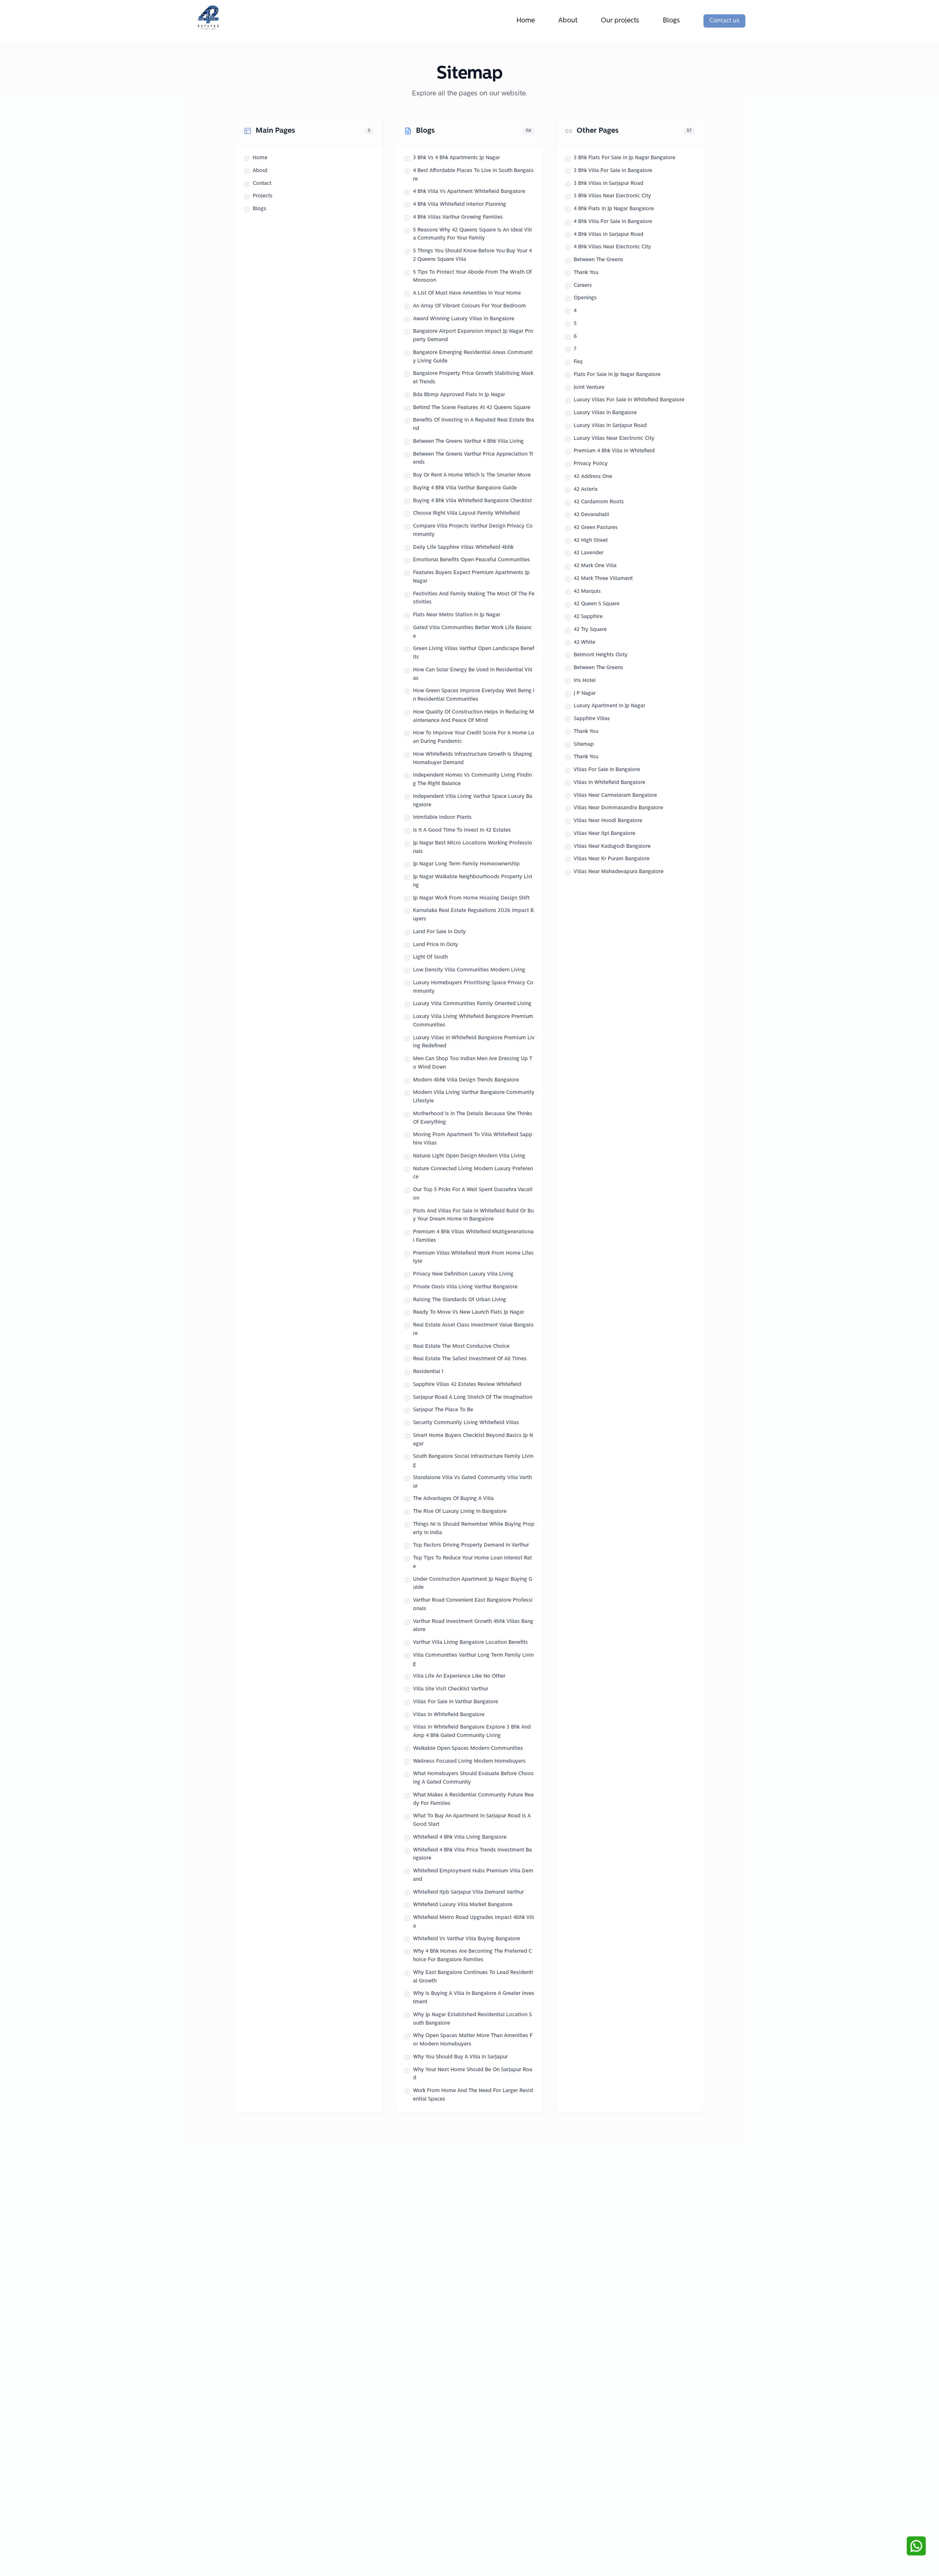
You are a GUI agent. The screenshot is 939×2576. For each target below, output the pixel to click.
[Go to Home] (211, 18)
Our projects (620, 21)
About (568, 21)
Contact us (724, 21)
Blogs (671, 21)
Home (526, 21)
